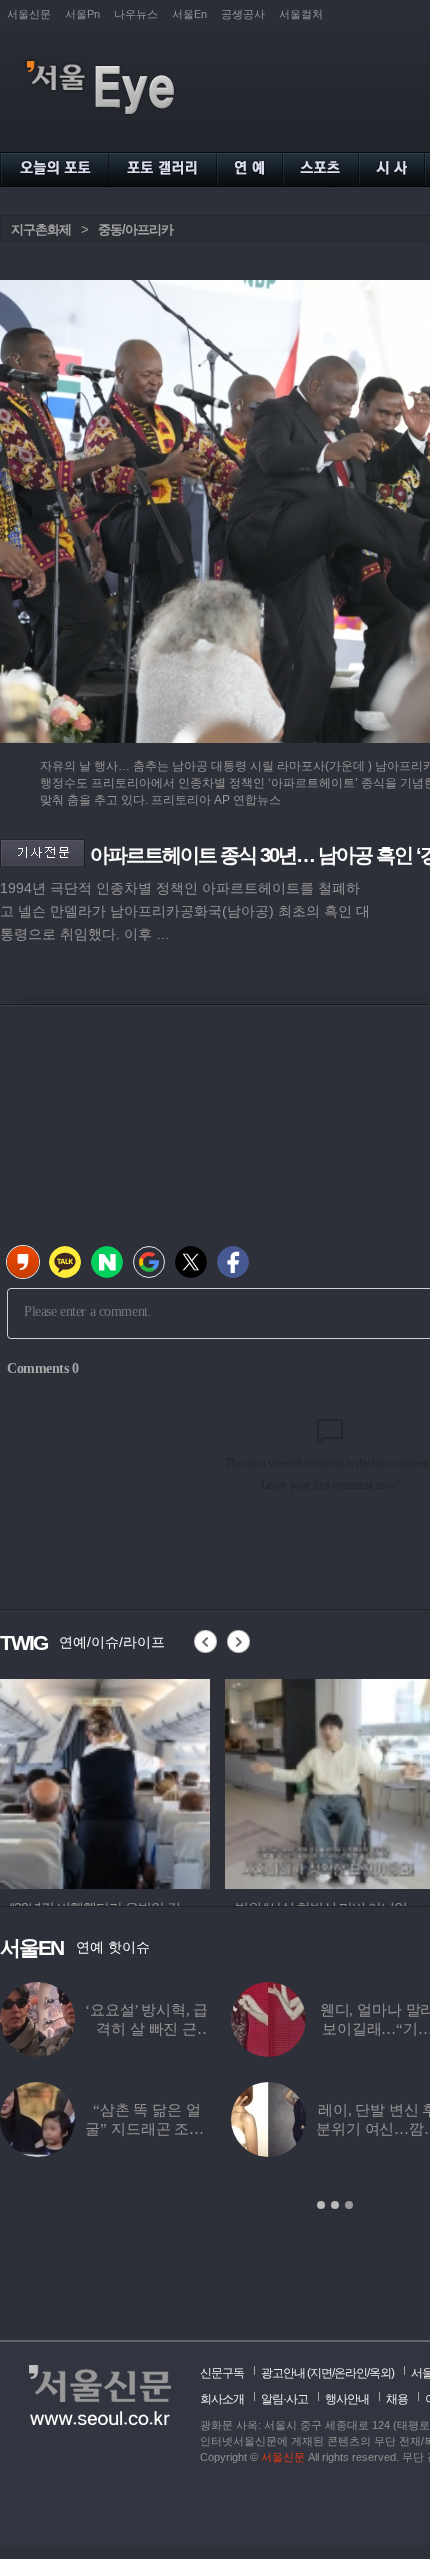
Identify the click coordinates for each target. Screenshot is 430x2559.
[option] (105, 1781)
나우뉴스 (136, 14)
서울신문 (29, 14)
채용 (397, 2399)
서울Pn (82, 14)
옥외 (380, 2373)
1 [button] (321, 2205)
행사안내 (347, 2399)
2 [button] (335, 2205)
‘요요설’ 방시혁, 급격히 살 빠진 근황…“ (146, 2029)
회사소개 (222, 2399)
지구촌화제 (41, 229)
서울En (189, 14)
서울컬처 (301, 14)
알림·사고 (284, 2399)
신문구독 (222, 2373)
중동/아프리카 (135, 229)
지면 (321, 2373)
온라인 (350, 2373)
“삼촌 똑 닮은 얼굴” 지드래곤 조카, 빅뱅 (146, 2129)
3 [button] (349, 2205)
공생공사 (243, 14)
